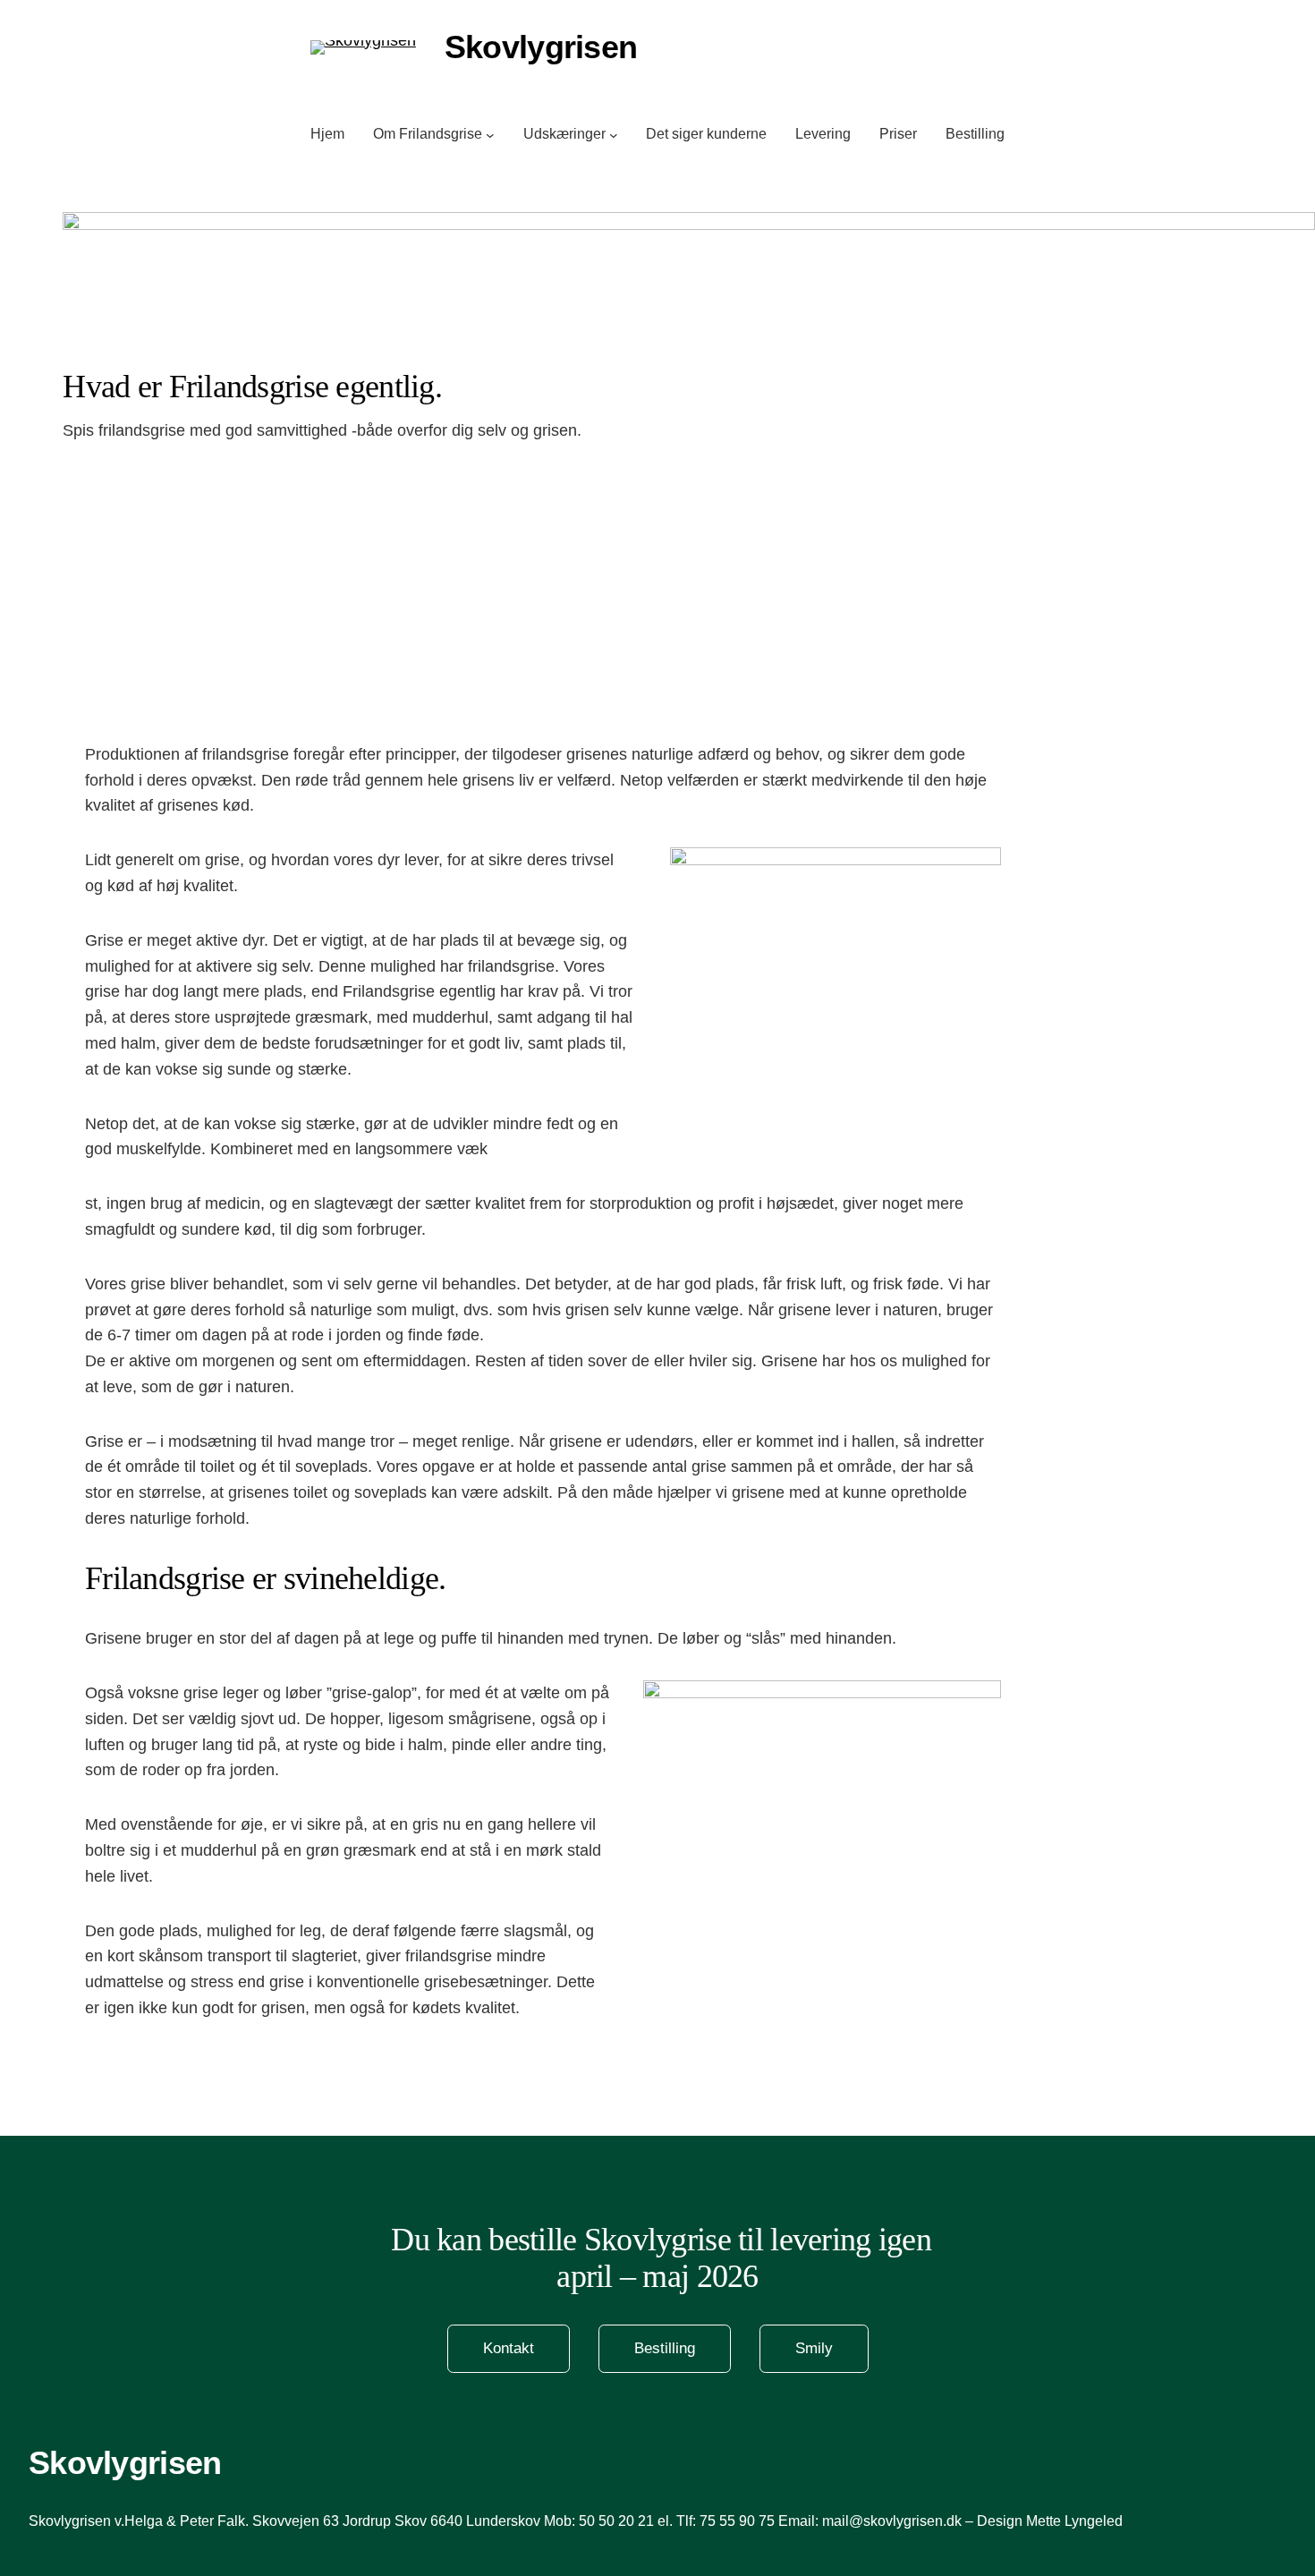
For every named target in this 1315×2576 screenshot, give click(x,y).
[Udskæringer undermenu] (614, 134)
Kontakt (509, 2348)
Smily (814, 2348)
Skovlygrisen (125, 2463)
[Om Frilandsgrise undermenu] (490, 134)
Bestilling (665, 2348)
